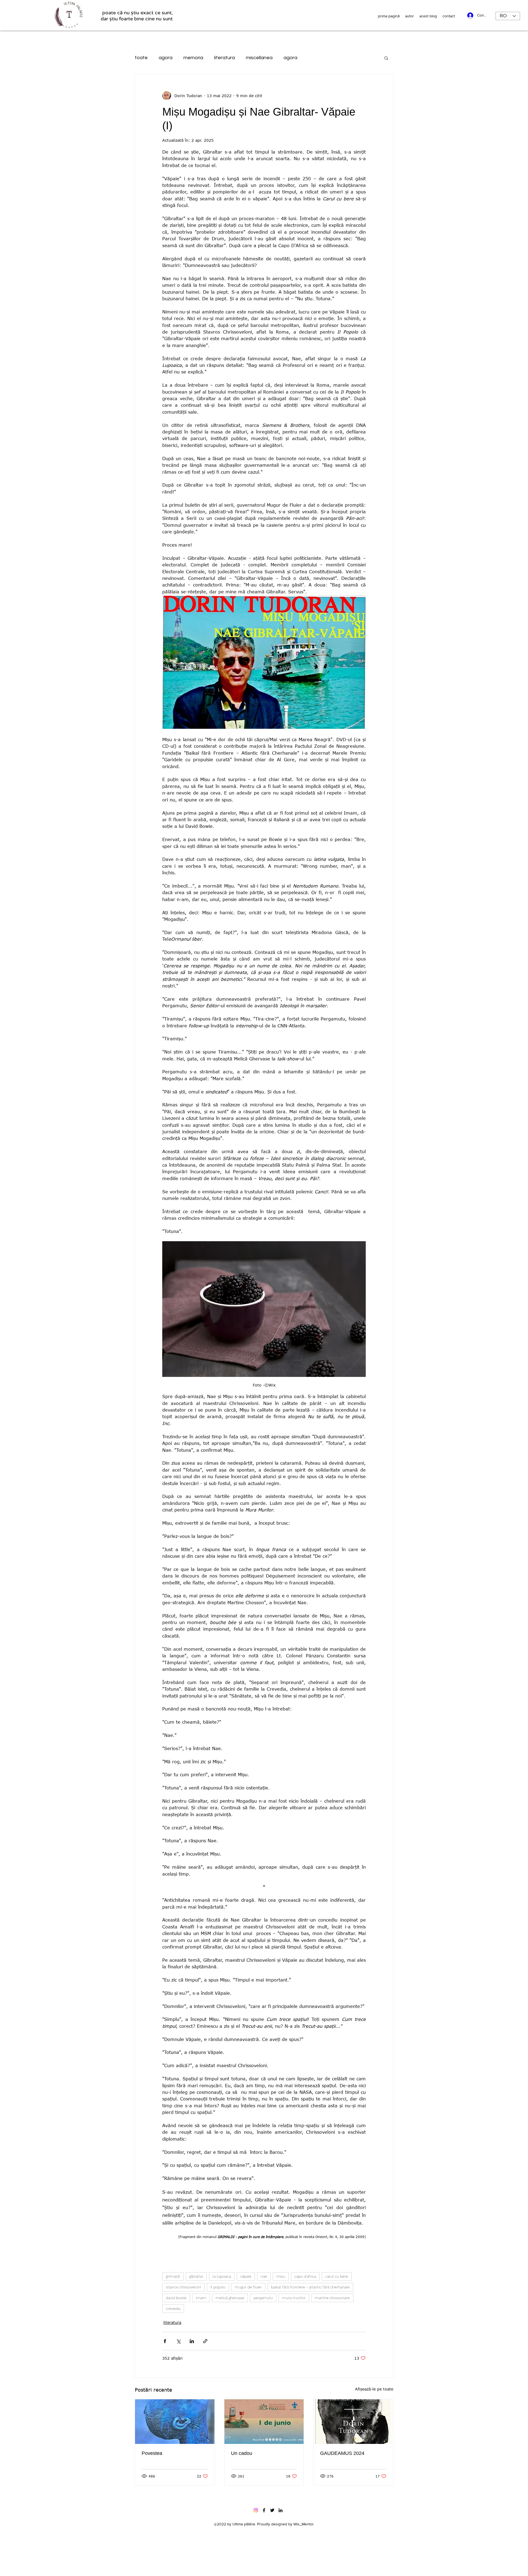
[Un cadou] (264, 2422)
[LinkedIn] (280, 2510)
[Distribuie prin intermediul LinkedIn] (192, 2341)
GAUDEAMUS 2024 (342, 2453)
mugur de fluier (248, 2287)
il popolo (218, 2287)
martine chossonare (332, 2298)
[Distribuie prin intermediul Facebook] (165, 2341)
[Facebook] (264, 2510)
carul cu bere (337, 2276)
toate (141, 58)
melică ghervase (230, 2298)
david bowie (176, 2298)
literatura (225, 58)
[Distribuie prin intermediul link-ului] (205, 2341)
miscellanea (259, 58)
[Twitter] (272, 2510)
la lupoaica (222, 2276)
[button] (386, 58)
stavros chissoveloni (183, 2287)
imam (201, 2298)
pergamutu (263, 2298)
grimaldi (173, 2276)
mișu (281, 2276)
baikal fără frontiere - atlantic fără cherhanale (310, 2287)
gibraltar (196, 2276)
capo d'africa (305, 2276)
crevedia (173, 2308)
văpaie (246, 2276)
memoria (193, 58)
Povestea (152, 2453)
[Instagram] (256, 2510)
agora (166, 58)
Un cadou (242, 2453)
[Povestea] (175, 2422)
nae (264, 2276)
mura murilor (294, 2298)
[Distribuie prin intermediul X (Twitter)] (178, 2341)
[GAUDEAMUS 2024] (353, 2422)
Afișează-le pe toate (374, 2389)
